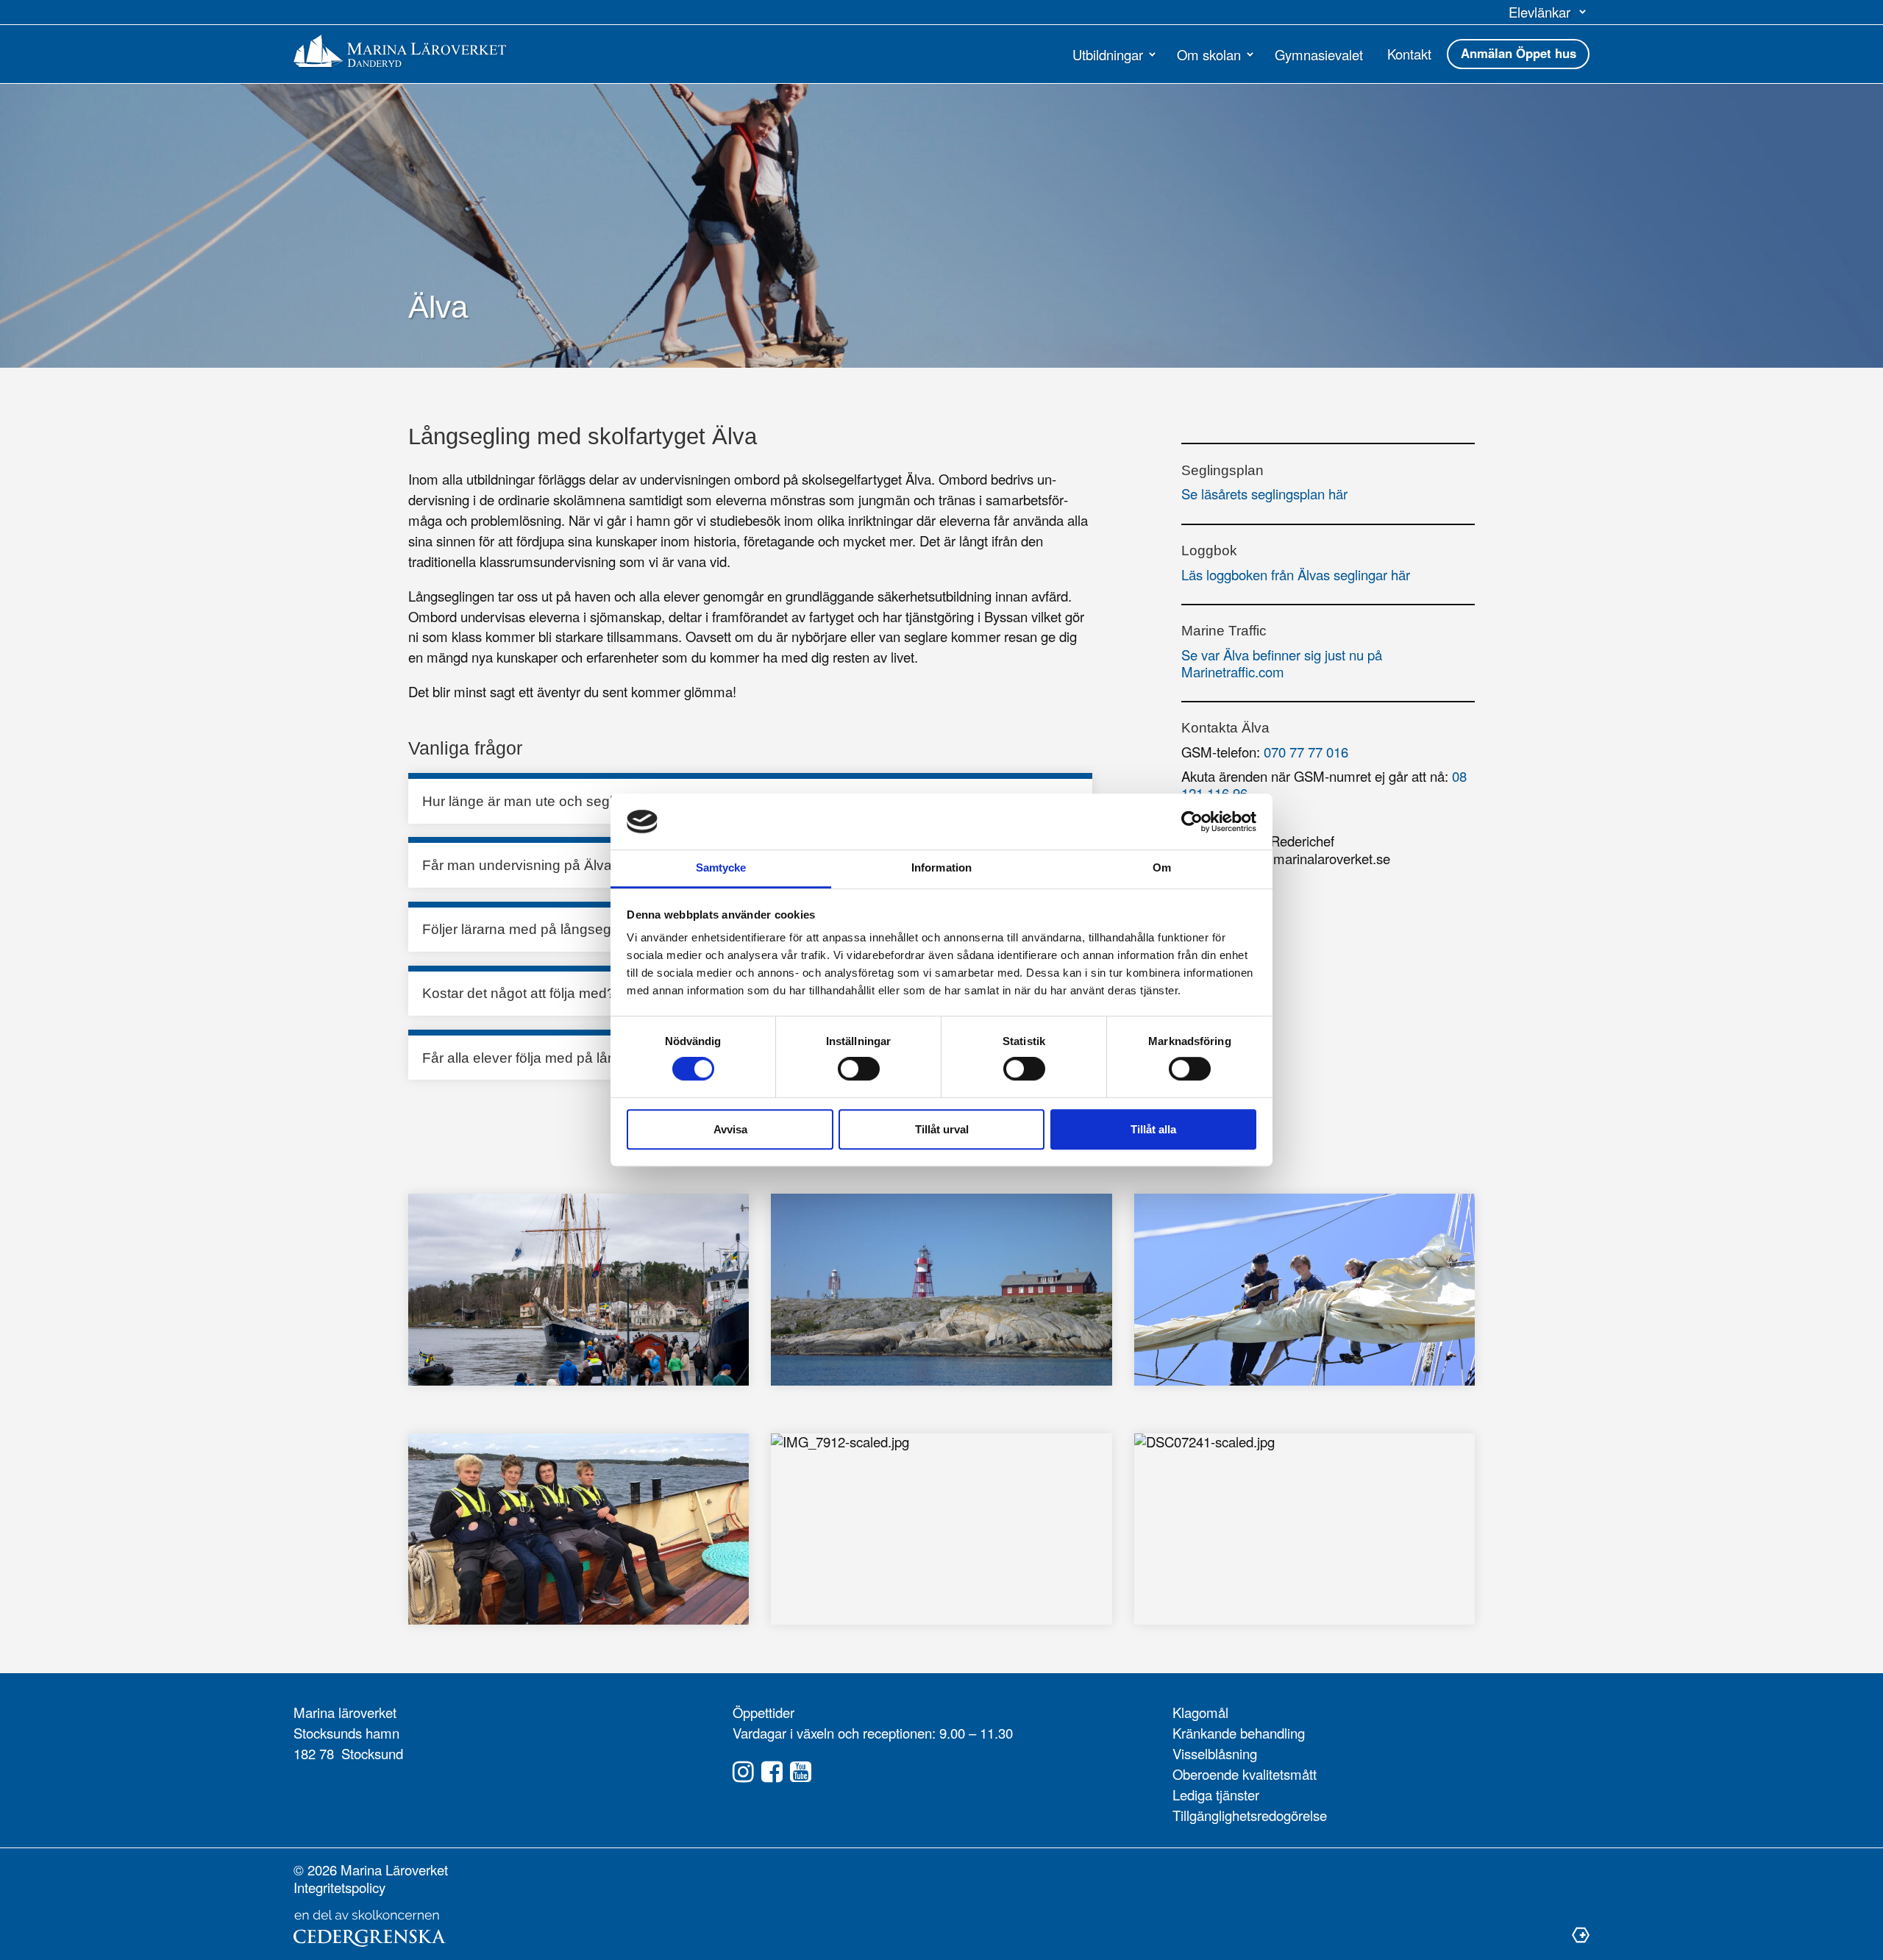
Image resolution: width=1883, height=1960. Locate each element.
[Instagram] (743, 1772)
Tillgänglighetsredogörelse (1250, 1815)
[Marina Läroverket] (400, 51)
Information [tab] (941, 868)
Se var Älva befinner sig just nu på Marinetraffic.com (1282, 663)
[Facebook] (772, 1772)
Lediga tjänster (1216, 1795)
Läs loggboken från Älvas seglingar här (1296, 574)
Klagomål (1200, 1712)
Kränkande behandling (1239, 1733)
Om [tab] (1162, 868)
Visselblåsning (1215, 1753)
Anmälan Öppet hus (1519, 53)
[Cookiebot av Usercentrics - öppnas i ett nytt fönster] (1192, 822)
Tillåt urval (942, 1129)
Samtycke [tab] (721, 868)
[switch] (859, 1069)
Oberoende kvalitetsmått (1245, 1774)
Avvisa (730, 1129)
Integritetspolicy (339, 1887)
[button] (1549, 12)
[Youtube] (801, 1772)
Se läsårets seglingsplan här (1264, 493)
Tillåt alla (1153, 1129)
